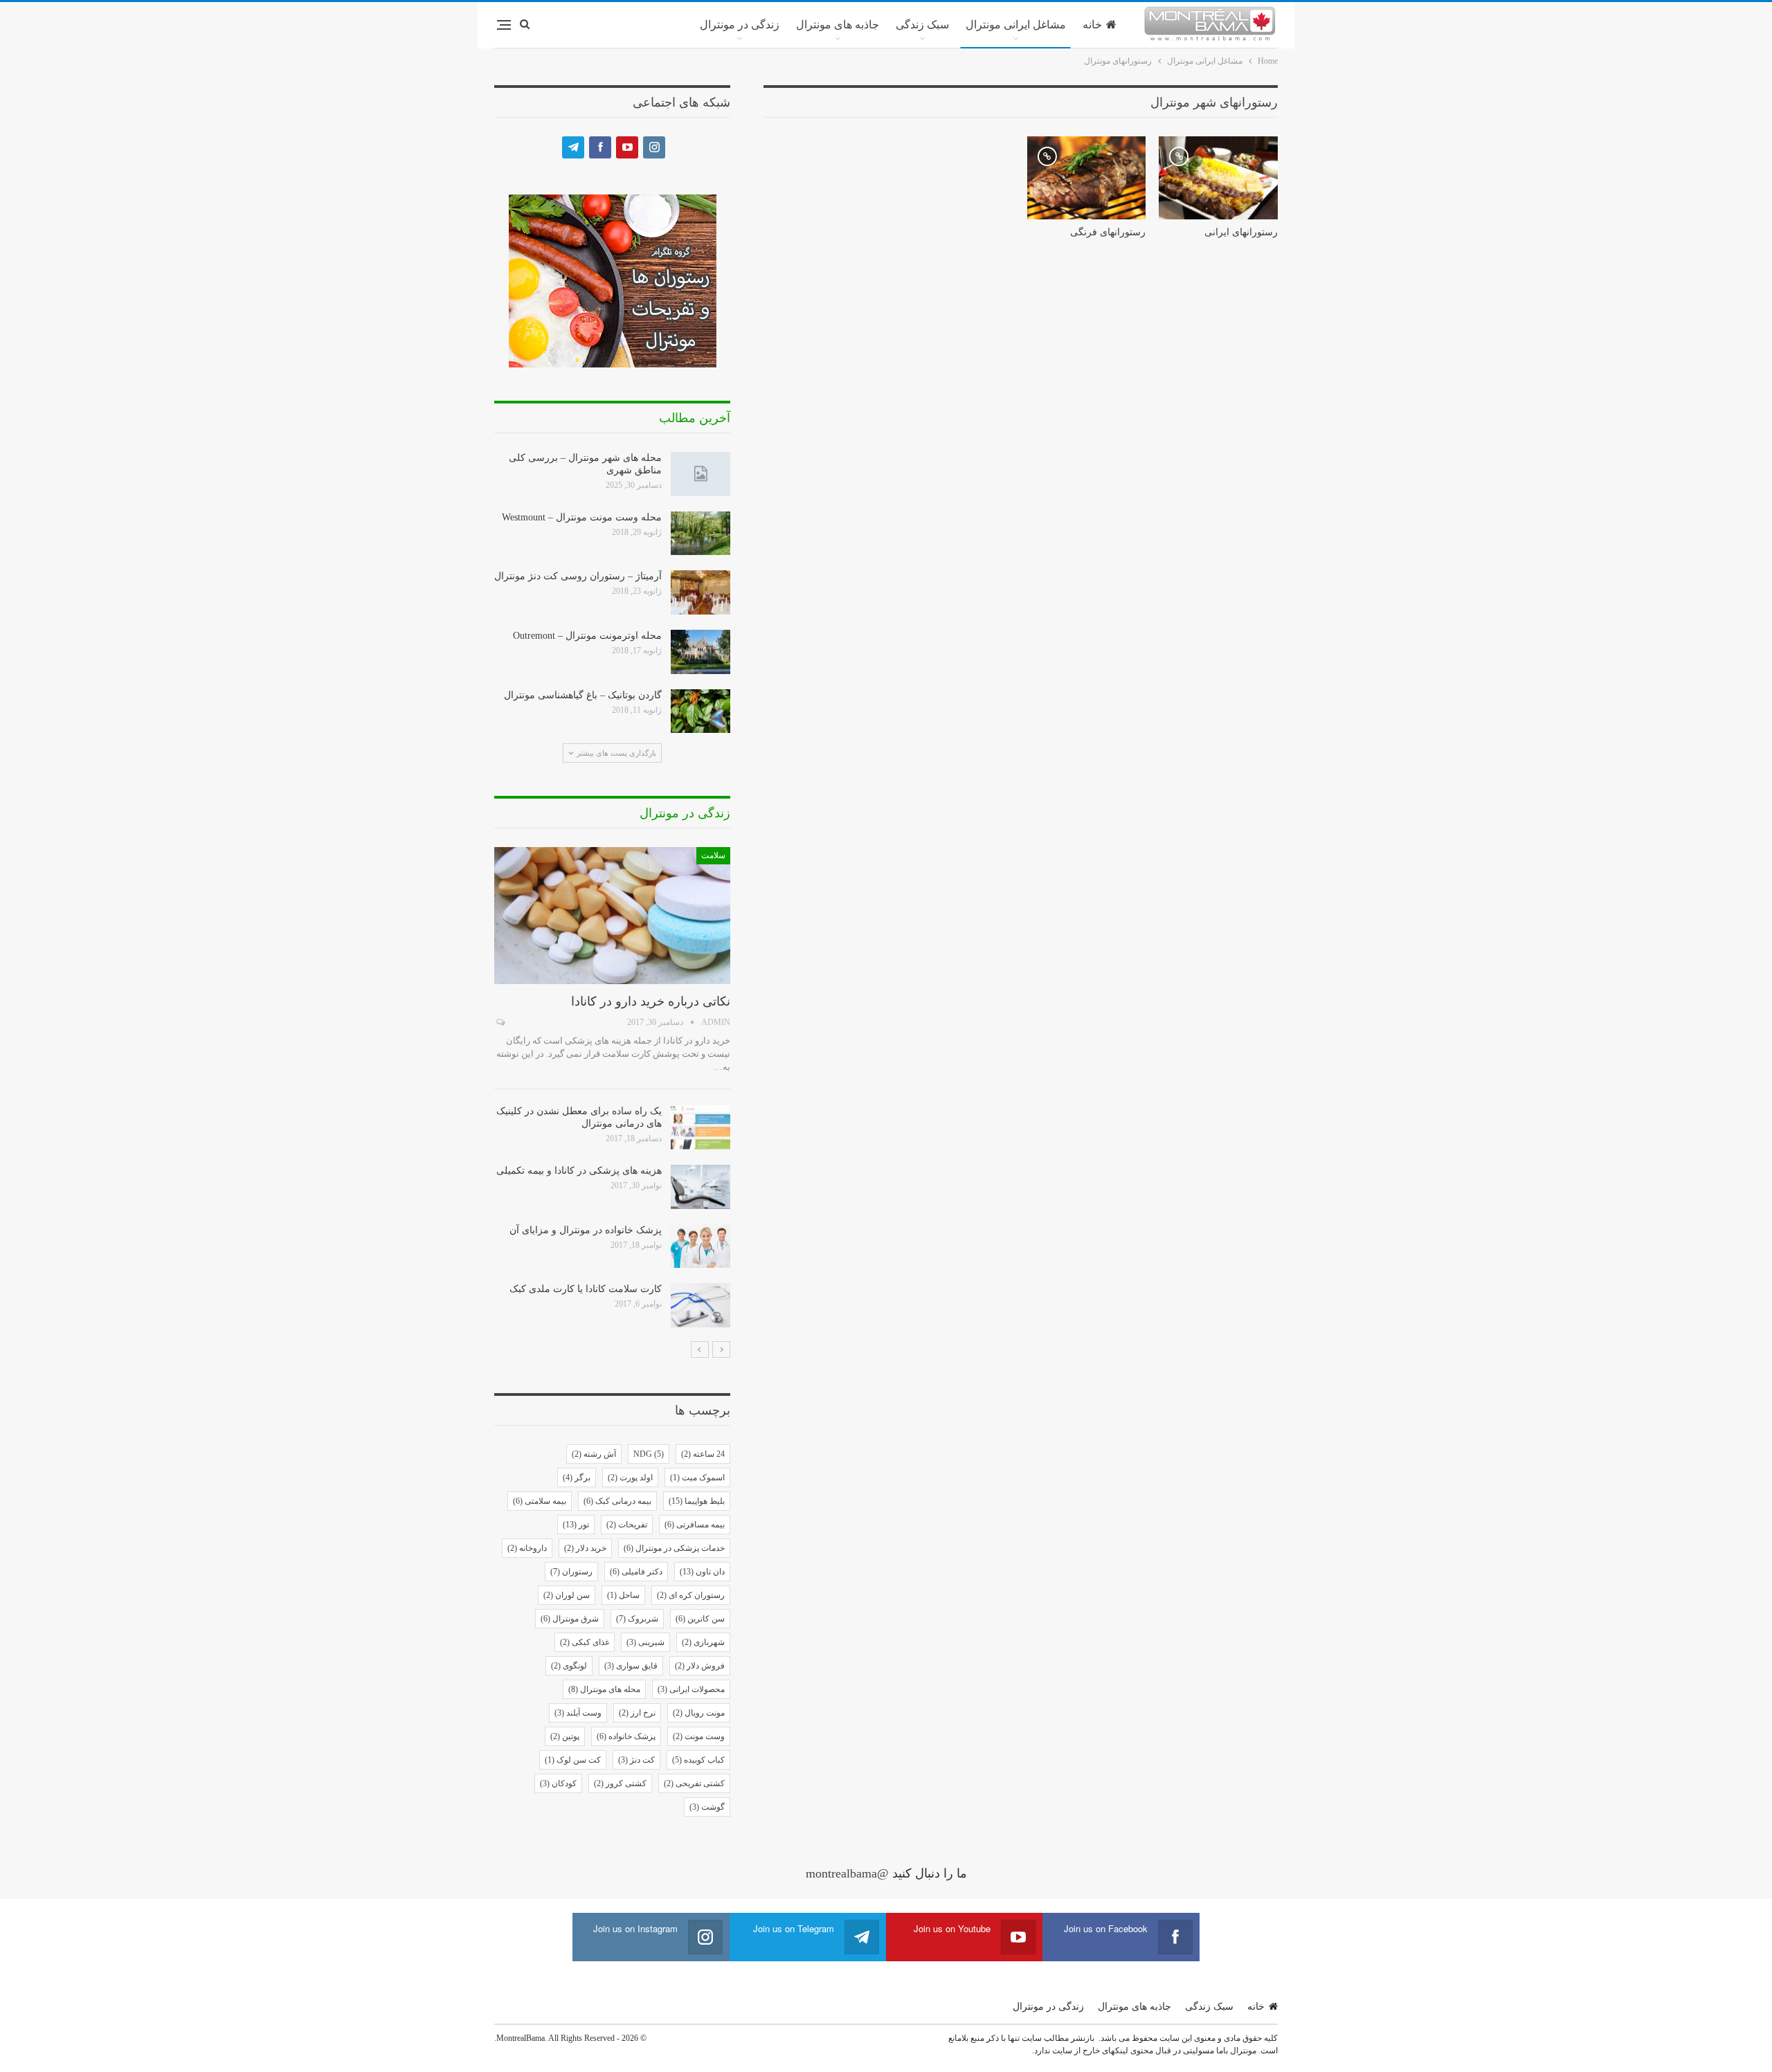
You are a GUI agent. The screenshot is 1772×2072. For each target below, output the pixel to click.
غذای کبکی (585, 1642)
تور (576, 1525)
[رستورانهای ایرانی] (1218, 178)
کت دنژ (636, 1760)
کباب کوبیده (698, 1760)
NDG (649, 1454)
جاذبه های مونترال (838, 25)
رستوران (571, 1572)
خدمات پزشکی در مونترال (674, 1548)
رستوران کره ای (691, 1595)
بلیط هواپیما (697, 1501)
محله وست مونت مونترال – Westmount (582, 517)
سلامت (713, 855)
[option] (612, 1087)
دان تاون (702, 1572)
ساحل (623, 1595)
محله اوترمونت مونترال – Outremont (587, 636)
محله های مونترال (604, 1689)
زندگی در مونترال (740, 25)
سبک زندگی (922, 25)
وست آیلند (578, 1713)
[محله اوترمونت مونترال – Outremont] (700, 652)
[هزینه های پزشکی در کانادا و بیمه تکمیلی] (700, 1187)
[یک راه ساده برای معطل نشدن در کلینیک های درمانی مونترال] (700, 1127)
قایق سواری (631, 1666)
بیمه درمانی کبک (617, 1501)
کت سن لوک (573, 1760)
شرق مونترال (570, 1619)
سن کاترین (700, 1619)
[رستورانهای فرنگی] (1087, 178)
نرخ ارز (637, 1713)
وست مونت (699, 1736)
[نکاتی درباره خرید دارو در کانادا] (612, 916)
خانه (1092, 25)
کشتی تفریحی (694, 1783)
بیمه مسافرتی (695, 1525)
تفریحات (627, 1525)
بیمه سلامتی (540, 1501)
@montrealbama (847, 1873)
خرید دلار (585, 1548)
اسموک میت (697, 1478)
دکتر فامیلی (636, 1572)
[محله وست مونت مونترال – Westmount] (700, 534)
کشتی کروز (620, 1783)
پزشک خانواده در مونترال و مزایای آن (586, 1230)
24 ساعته (703, 1454)
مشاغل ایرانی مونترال (1016, 25)
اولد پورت (630, 1478)
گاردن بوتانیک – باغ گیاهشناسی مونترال (583, 695)
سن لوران (567, 1595)
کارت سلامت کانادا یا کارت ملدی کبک (586, 1289)
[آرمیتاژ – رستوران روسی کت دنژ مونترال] (700, 592)
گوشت (707, 1807)
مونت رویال (699, 1713)
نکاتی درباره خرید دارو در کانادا (651, 1001)
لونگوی (569, 1666)
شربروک (637, 1619)
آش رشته (594, 1454)
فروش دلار (700, 1666)
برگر (577, 1478)
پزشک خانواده (626, 1736)
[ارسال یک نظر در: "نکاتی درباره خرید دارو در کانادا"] (499, 1022)
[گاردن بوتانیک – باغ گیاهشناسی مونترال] (700, 711)
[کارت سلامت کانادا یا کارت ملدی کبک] (700, 1305)
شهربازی (703, 1642)
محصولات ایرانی (691, 1689)
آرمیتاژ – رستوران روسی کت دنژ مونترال (578, 576)
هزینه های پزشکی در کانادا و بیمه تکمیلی (579, 1171)
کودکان (558, 1783)
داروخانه (527, 1548)
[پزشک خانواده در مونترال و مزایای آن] (700, 1246)
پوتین (565, 1736)
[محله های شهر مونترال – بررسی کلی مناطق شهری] (700, 474)
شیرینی (645, 1642)
